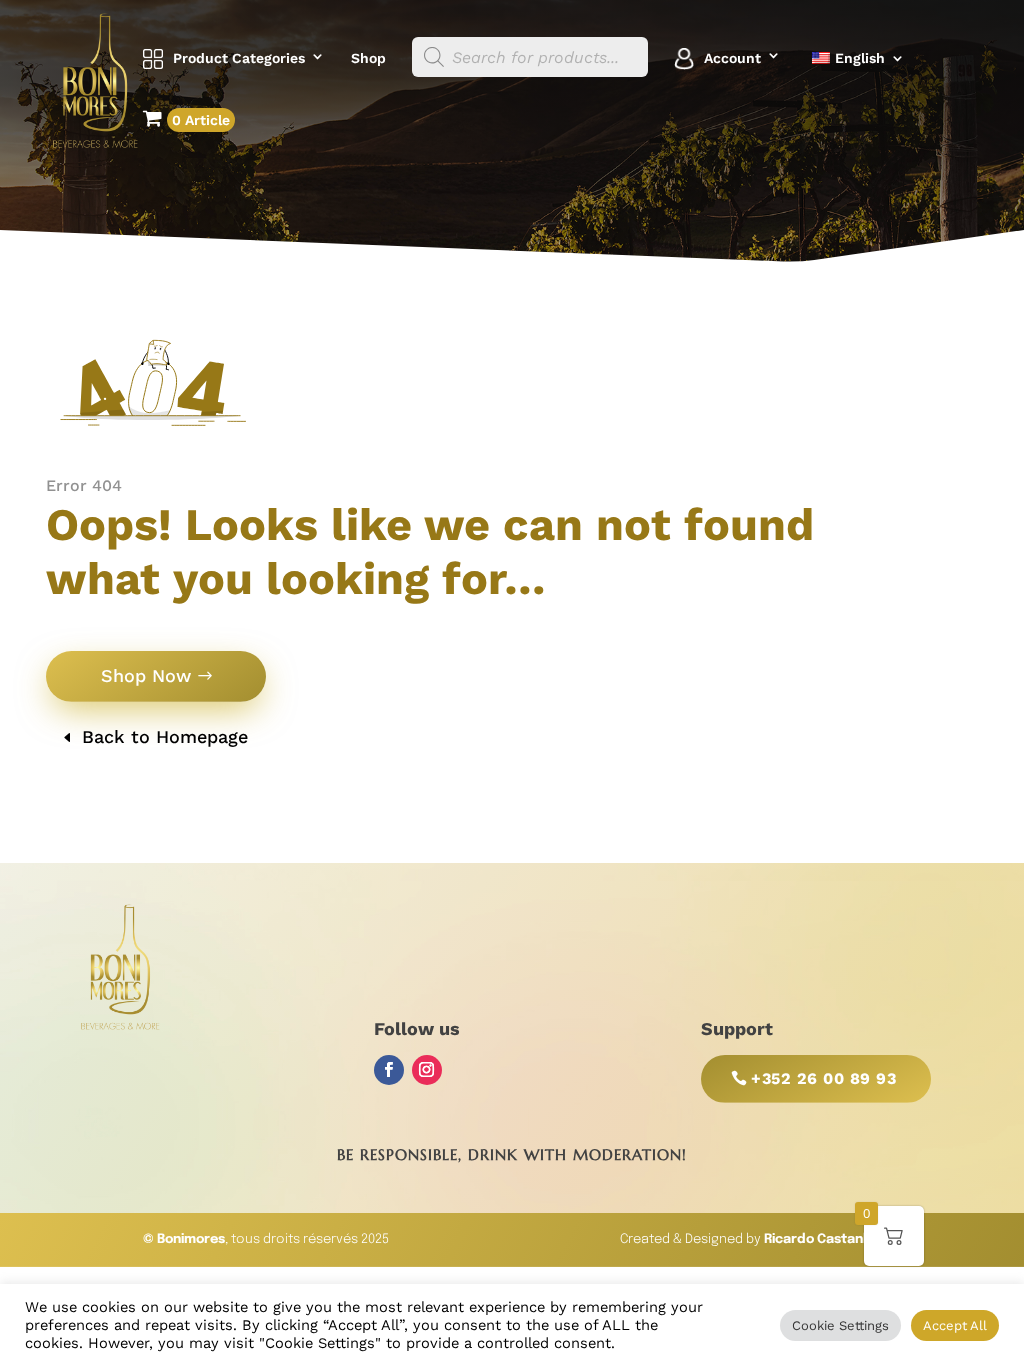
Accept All (955, 1325)
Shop (368, 58)
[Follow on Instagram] (427, 1070)
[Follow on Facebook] (389, 1070)
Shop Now (146, 675)
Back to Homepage (165, 736)
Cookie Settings (840, 1325)
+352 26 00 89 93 (823, 1078)
